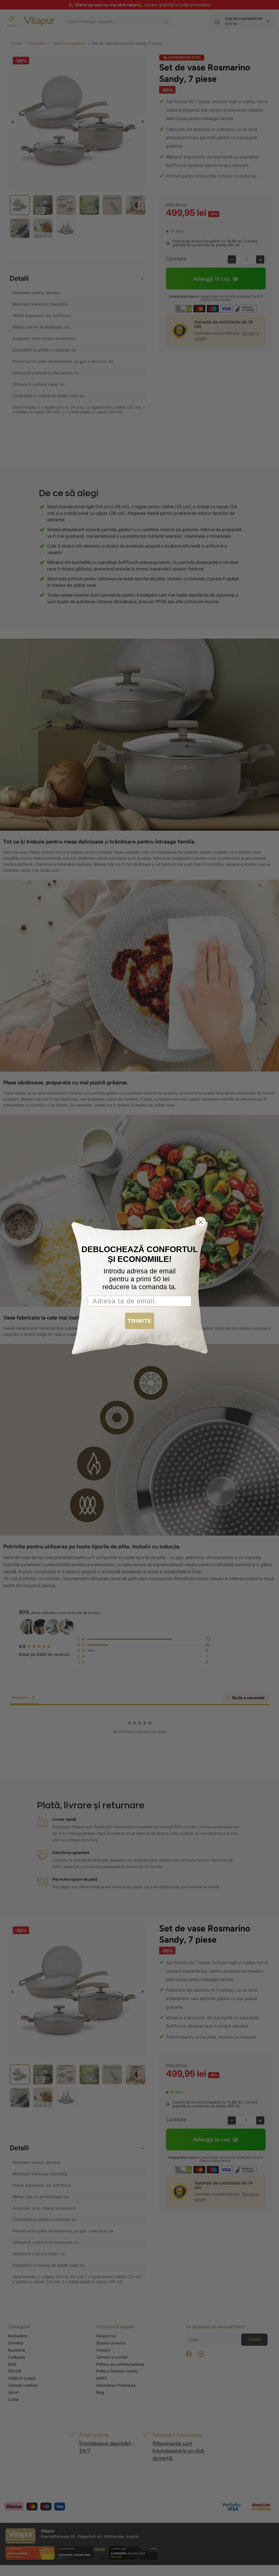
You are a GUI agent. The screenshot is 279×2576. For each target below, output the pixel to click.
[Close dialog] (201, 1222)
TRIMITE (140, 1321)
